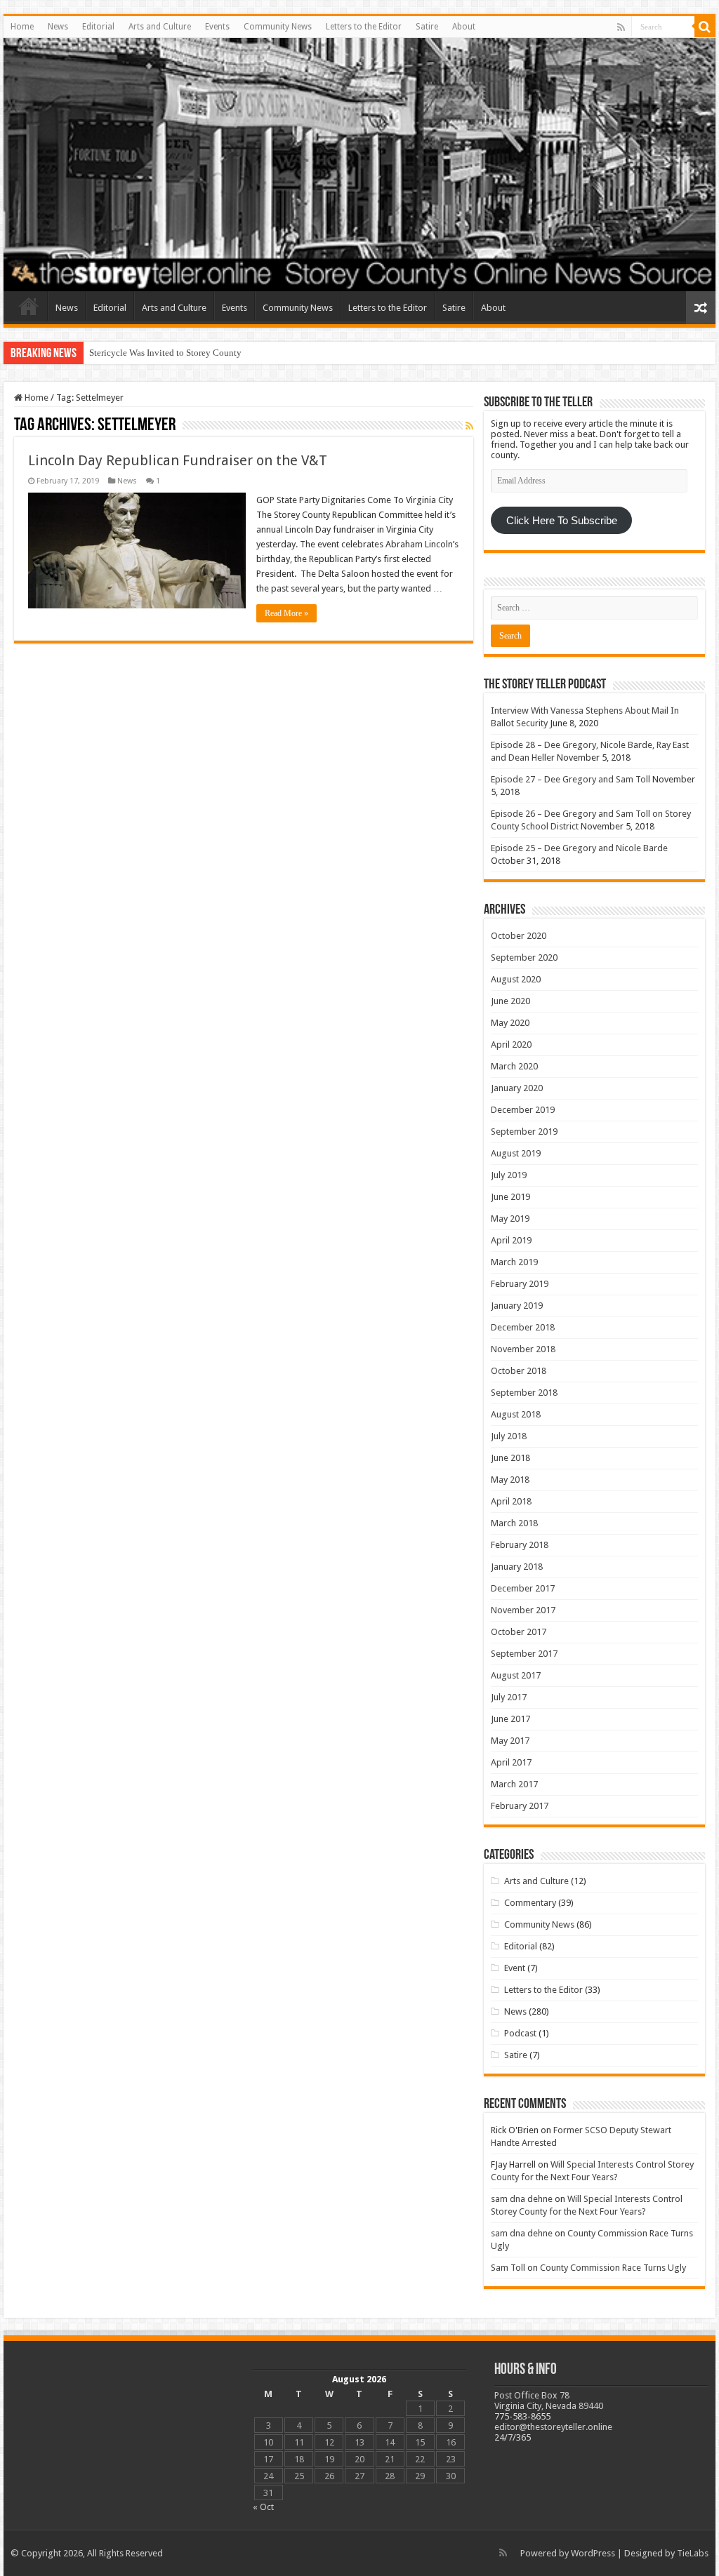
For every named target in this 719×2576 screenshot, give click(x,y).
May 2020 (510, 1023)
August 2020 (516, 979)
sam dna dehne (522, 2199)
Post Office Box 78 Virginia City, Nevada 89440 (549, 2401)
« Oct (263, 2507)
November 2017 (523, 1610)
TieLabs (693, 2553)
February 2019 (520, 1284)
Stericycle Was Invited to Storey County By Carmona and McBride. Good (229, 353)
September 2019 (524, 1132)
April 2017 (511, 1762)
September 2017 (524, 1654)
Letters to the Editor (364, 27)
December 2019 (523, 1110)
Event (515, 1968)
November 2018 (523, 1349)
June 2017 (510, 1719)
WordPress (593, 2553)
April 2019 (511, 1240)
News (58, 27)
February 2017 (520, 1806)
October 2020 (519, 936)
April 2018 (511, 1501)
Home (22, 27)
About (464, 27)
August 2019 (516, 1153)
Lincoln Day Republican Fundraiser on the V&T (178, 460)
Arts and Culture (160, 27)
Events (217, 27)
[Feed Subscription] (469, 426)
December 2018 (523, 1327)
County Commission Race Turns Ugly (613, 2268)
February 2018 (520, 1545)
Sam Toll (508, 2268)
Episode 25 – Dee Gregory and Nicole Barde (579, 848)
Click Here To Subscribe (562, 521)
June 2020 (510, 1001)
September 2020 (524, 957)
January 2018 (517, 1567)
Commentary (530, 1903)
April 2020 (511, 1045)
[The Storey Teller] (359, 165)
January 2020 (517, 1088)
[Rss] (621, 27)
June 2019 (510, 1197)
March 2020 (514, 1066)
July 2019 (509, 1175)
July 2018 (509, 1436)
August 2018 (516, 1414)
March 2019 (514, 1262)
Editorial (98, 27)
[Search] (705, 27)
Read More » (286, 613)
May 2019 (510, 1219)
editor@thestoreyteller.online (553, 2427)
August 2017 (516, 1675)
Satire (427, 27)
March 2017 (514, 1784)
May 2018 (510, 1480)
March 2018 (514, 1523)
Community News (278, 27)
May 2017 (510, 1741)
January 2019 (517, 1306)
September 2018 (524, 1393)
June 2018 (510, 1458)
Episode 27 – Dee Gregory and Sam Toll (570, 779)
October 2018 (519, 1371)
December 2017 (523, 1588)
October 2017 (519, 1632)
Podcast (520, 2033)
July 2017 (509, 1697)
